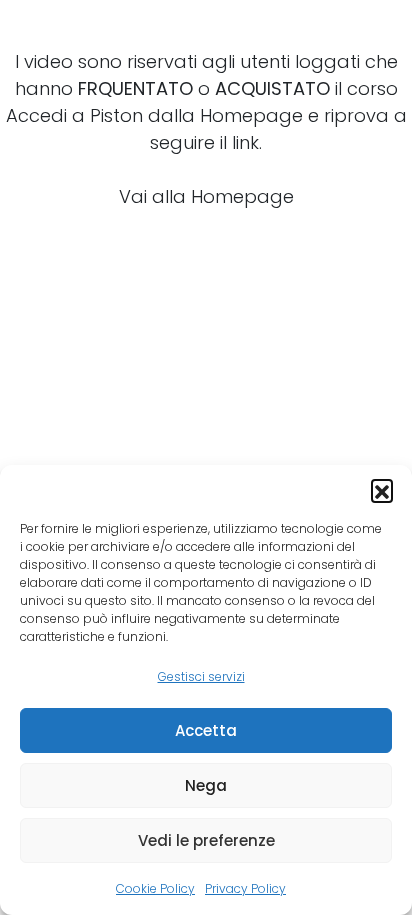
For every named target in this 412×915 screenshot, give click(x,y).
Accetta (206, 730)
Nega (206, 785)
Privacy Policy (245, 888)
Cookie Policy (155, 888)
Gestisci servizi (201, 676)
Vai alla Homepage (206, 196)
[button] (382, 490)
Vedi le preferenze (206, 840)
